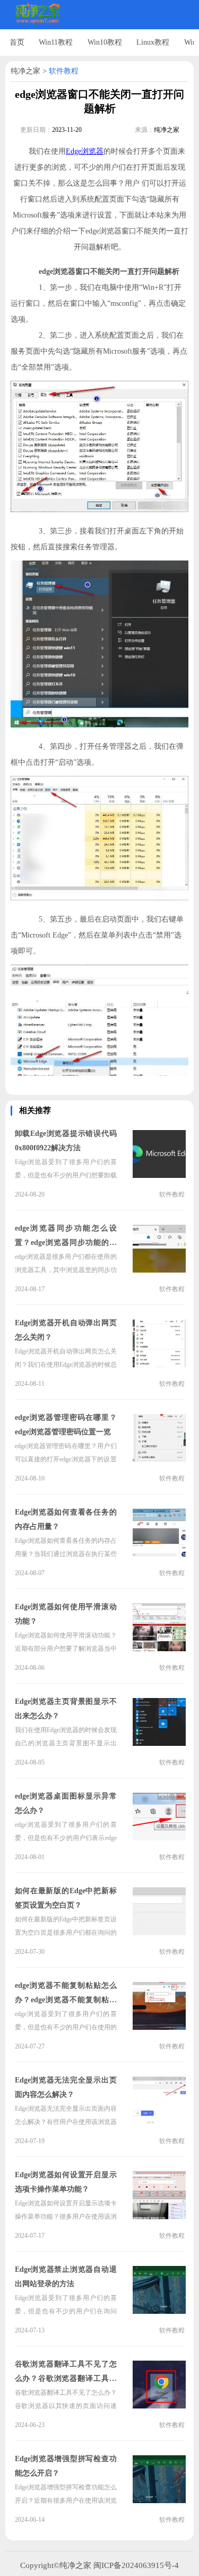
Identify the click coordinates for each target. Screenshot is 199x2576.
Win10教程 (105, 42)
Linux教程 (153, 42)
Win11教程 (56, 42)
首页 (17, 42)
